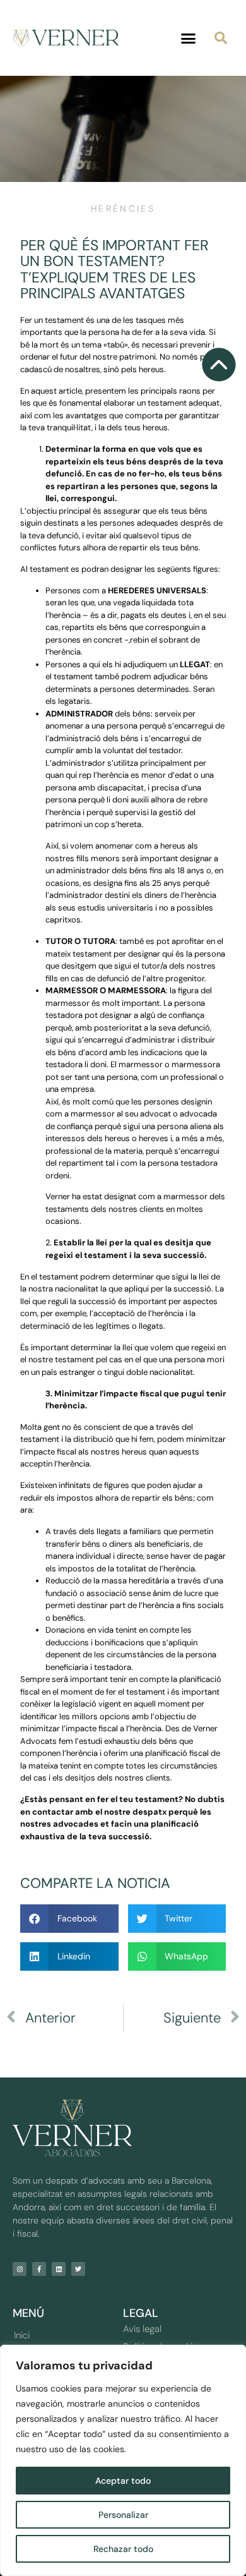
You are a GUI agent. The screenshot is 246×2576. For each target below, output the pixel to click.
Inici (22, 2335)
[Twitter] (78, 2269)
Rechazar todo (123, 2549)
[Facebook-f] (39, 2269)
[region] (123, 2460)
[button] (189, 38)
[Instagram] (20, 2269)
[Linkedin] (59, 2269)
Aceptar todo (123, 2481)
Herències (123, 209)
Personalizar (123, 2515)
